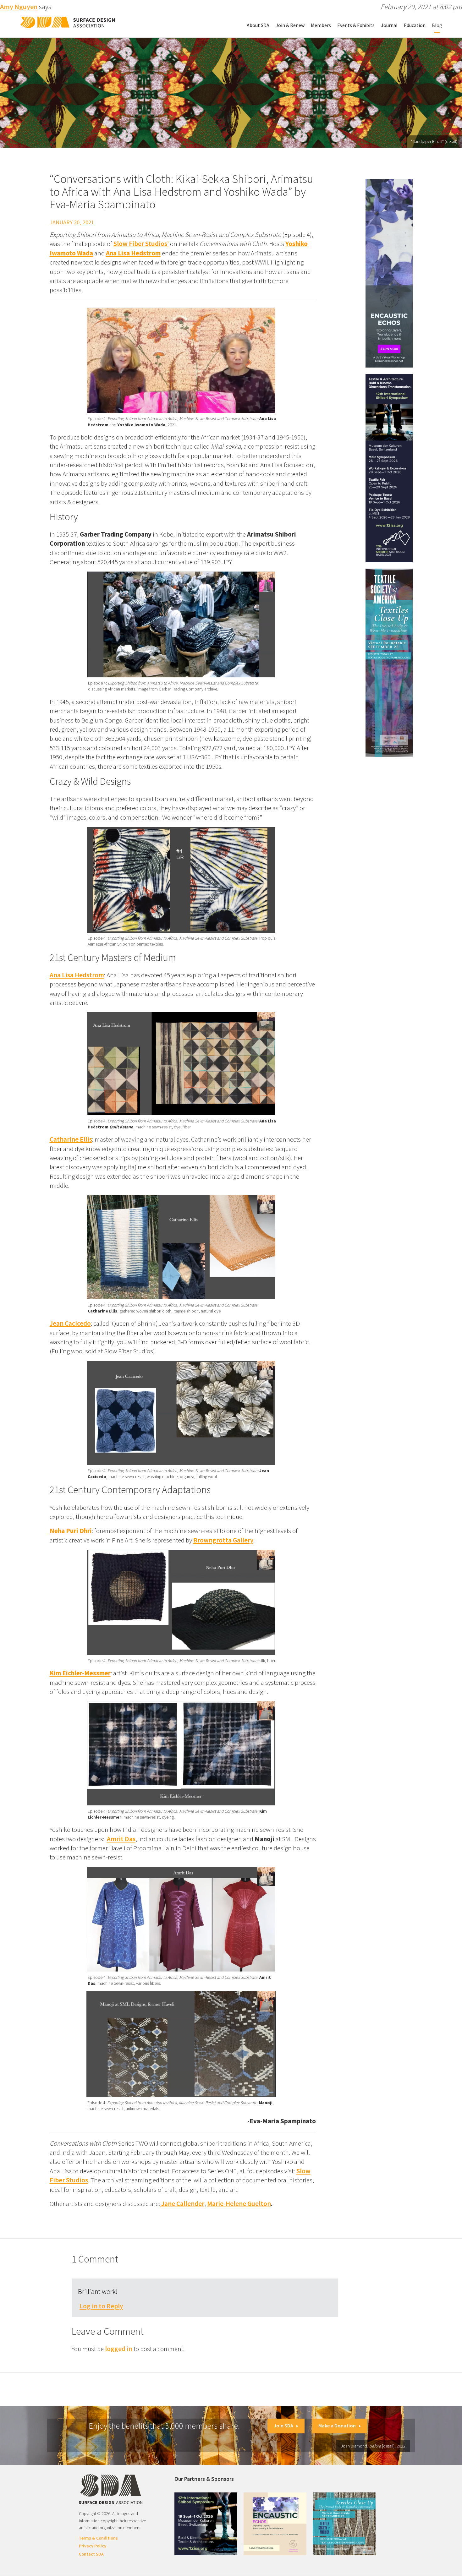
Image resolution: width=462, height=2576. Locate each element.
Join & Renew (290, 25)
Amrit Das (121, 1839)
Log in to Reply (101, 2306)
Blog (437, 25)
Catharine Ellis (71, 1139)
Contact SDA (91, 2554)
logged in (119, 2349)
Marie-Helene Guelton (239, 2204)
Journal (389, 25)
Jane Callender (182, 2204)
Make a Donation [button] (337, 2426)
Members (321, 25)
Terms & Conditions (98, 2538)
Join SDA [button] (283, 2426)
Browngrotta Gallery (223, 1540)
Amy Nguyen (19, 7)
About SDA (258, 25)
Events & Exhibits (356, 25)
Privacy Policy (93, 2546)
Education (415, 25)
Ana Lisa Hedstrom (77, 975)
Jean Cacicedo (70, 1323)
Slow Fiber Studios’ (141, 244)
